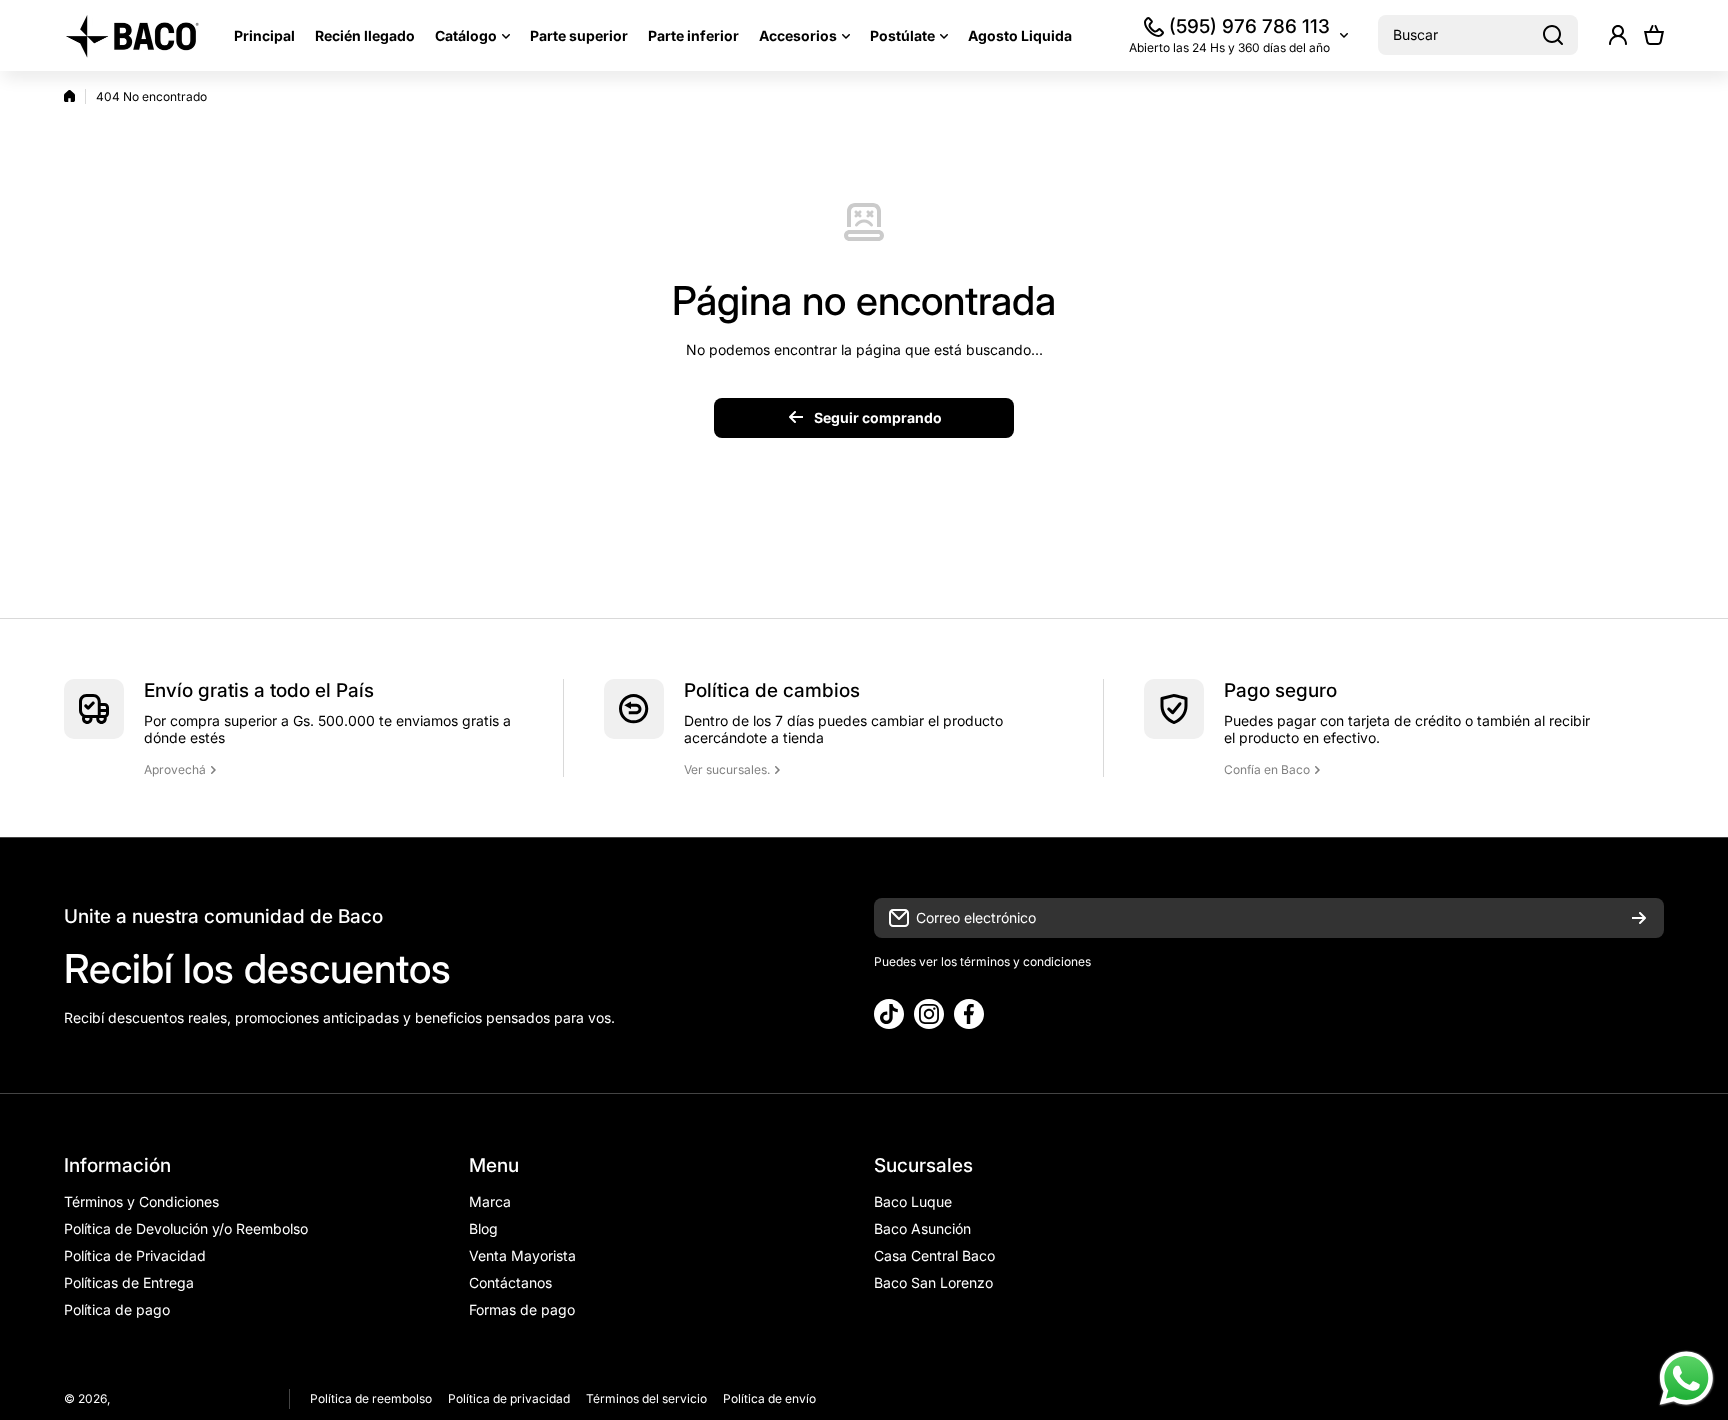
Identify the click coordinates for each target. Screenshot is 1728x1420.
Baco (127, 1398)
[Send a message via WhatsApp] (1686, 1378)
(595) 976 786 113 (1249, 26)
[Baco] (134, 35)
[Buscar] (1553, 35)
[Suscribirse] (1639, 918)
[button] (1654, 35)
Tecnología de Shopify (207, 1398)
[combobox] (1478, 35)
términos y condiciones (1024, 961)
